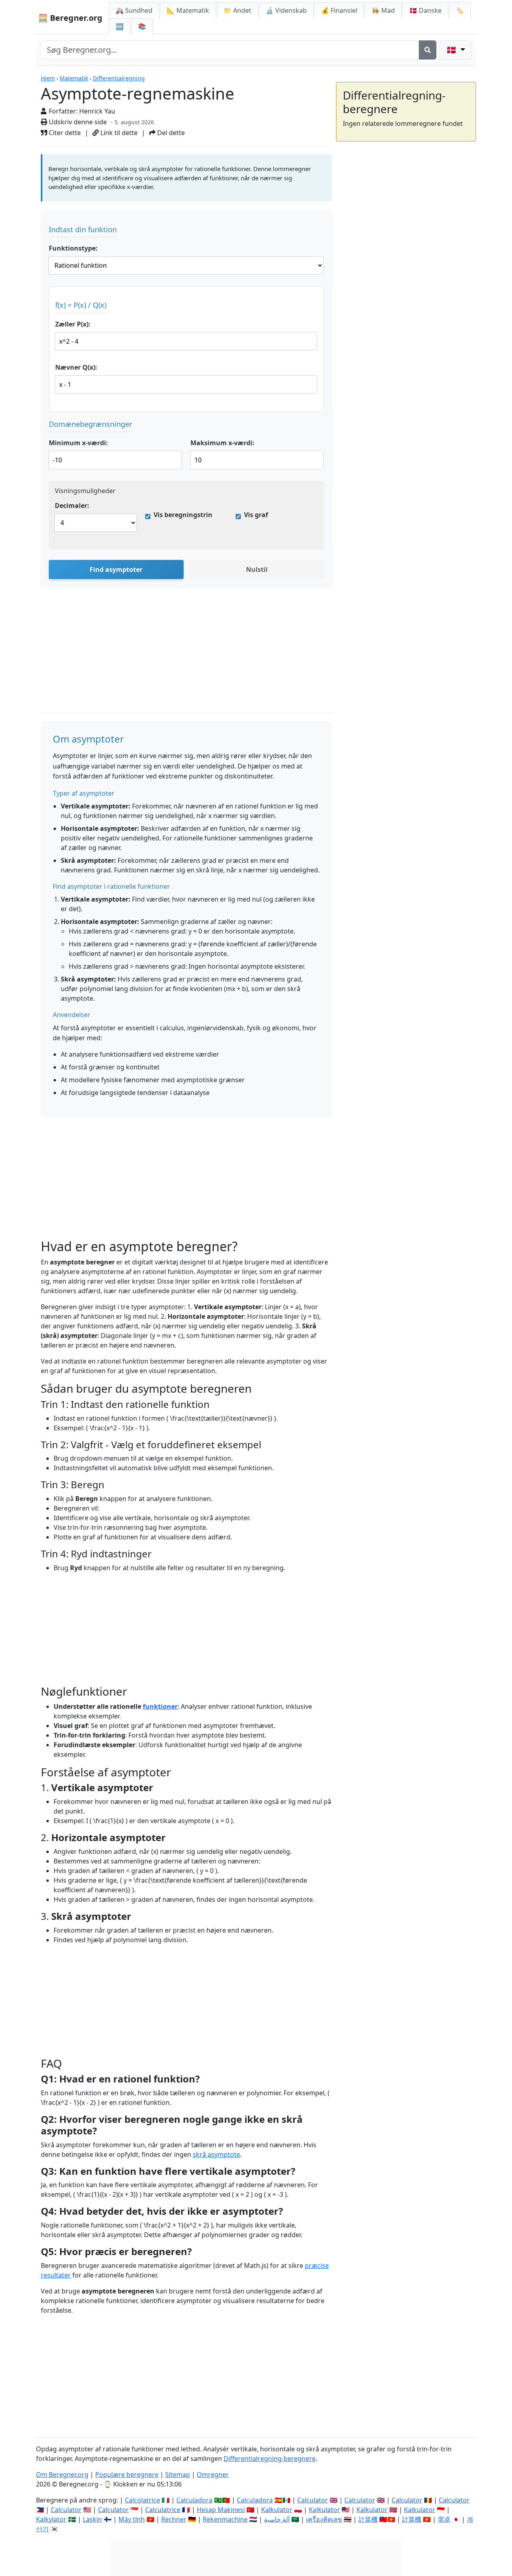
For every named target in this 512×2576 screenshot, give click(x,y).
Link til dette (118, 133)
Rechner (174, 2519)
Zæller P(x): (73, 324)
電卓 (444, 2519)
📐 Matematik (188, 10)
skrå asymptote (216, 2154)
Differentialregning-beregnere (270, 2459)
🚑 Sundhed (134, 10)
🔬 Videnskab (286, 10)
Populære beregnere (127, 2474)
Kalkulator (277, 2510)
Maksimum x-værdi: (222, 443)
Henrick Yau (97, 111)
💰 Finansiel (339, 10)
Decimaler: (72, 506)
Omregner (213, 2474)
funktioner (160, 1706)
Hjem (48, 78)
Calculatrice (163, 2510)
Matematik (74, 78)
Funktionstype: (73, 248)
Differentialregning (119, 78)
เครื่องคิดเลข (324, 2519)
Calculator (313, 2500)
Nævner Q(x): (76, 367)
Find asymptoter (116, 569)
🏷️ (460, 10)
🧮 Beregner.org (70, 18)
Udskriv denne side (77, 122)
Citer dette (64, 133)
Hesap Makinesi (221, 2510)
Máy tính (132, 2519)
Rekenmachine (225, 2519)
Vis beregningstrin (183, 515)
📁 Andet (237, 10)
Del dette (170, 133)
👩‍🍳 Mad (383, 10)
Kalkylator (51, 2519)
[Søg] (428, 50)
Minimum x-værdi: (78, 443)
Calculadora (194, 2500)
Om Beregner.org (62, 2474)
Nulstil (257, 569)
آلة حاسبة (277, 2519)
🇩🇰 (425, 10)
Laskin (92, 2519)
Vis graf (256, 515)
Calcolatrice (142, 2500)
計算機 (368, 2519)
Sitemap (178, 2474)
